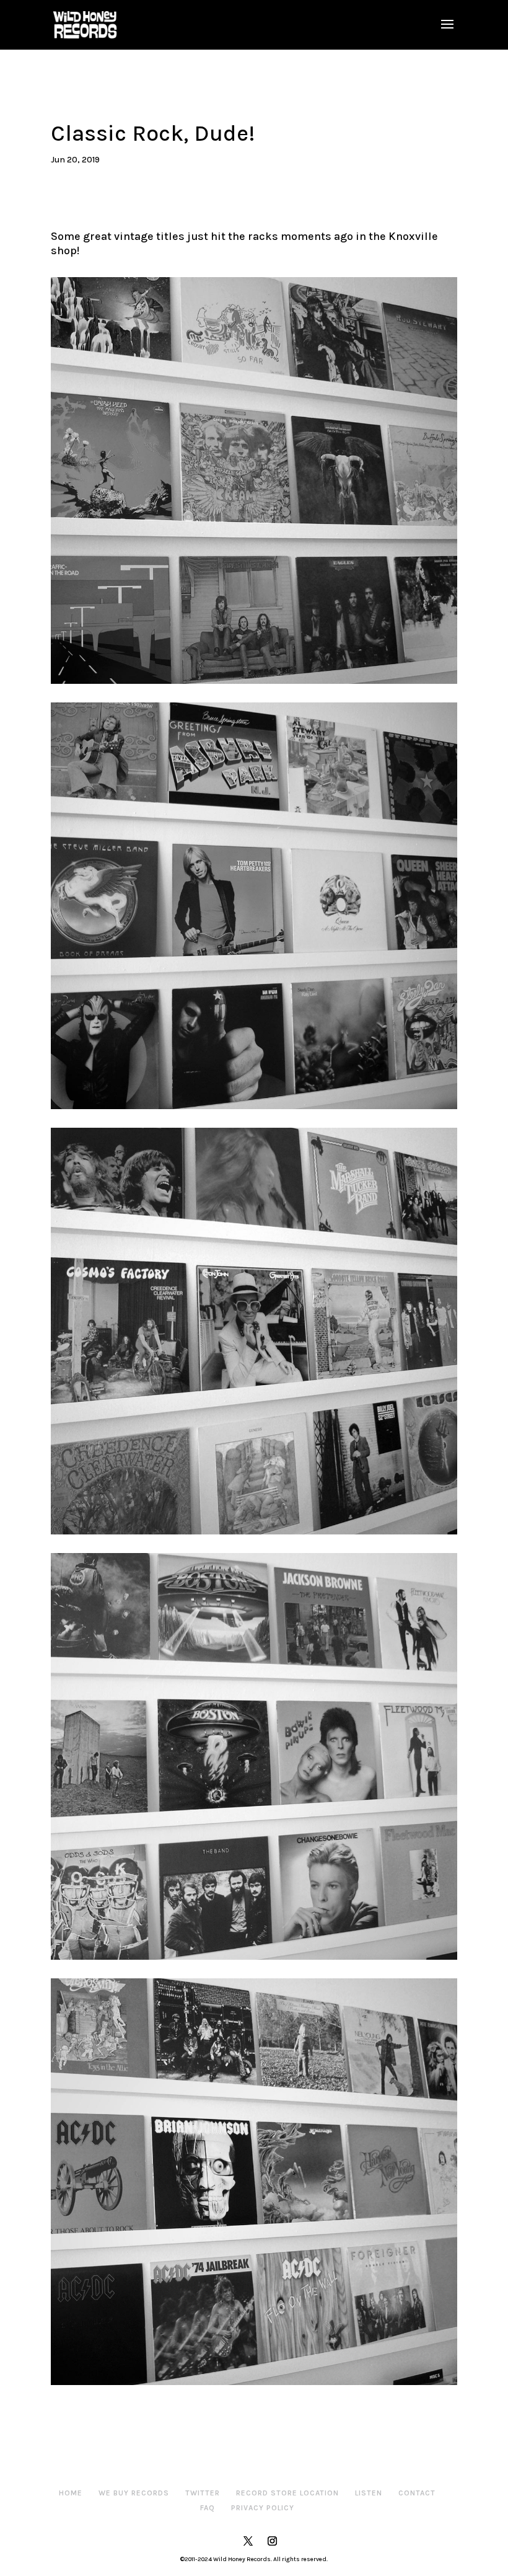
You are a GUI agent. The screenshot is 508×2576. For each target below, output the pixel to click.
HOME (71, 2493)
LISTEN (369, 2493)
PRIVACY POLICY (263, 2508)
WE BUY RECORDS (134, 2493)
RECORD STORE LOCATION (287, 2493)
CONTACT (417, 2493)
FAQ (208, 2508)
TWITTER (203, 2493)
